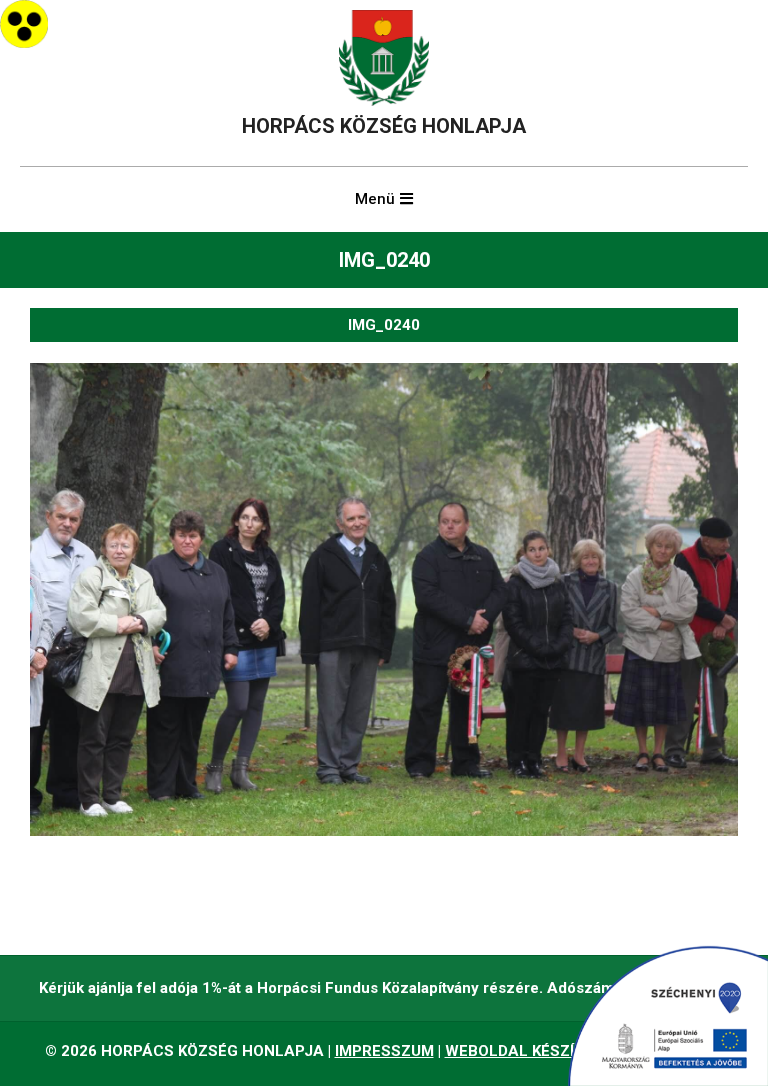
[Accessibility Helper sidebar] (24, 24)
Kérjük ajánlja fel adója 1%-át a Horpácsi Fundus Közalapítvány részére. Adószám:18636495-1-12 (384, 988)
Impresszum (384, 1051)
